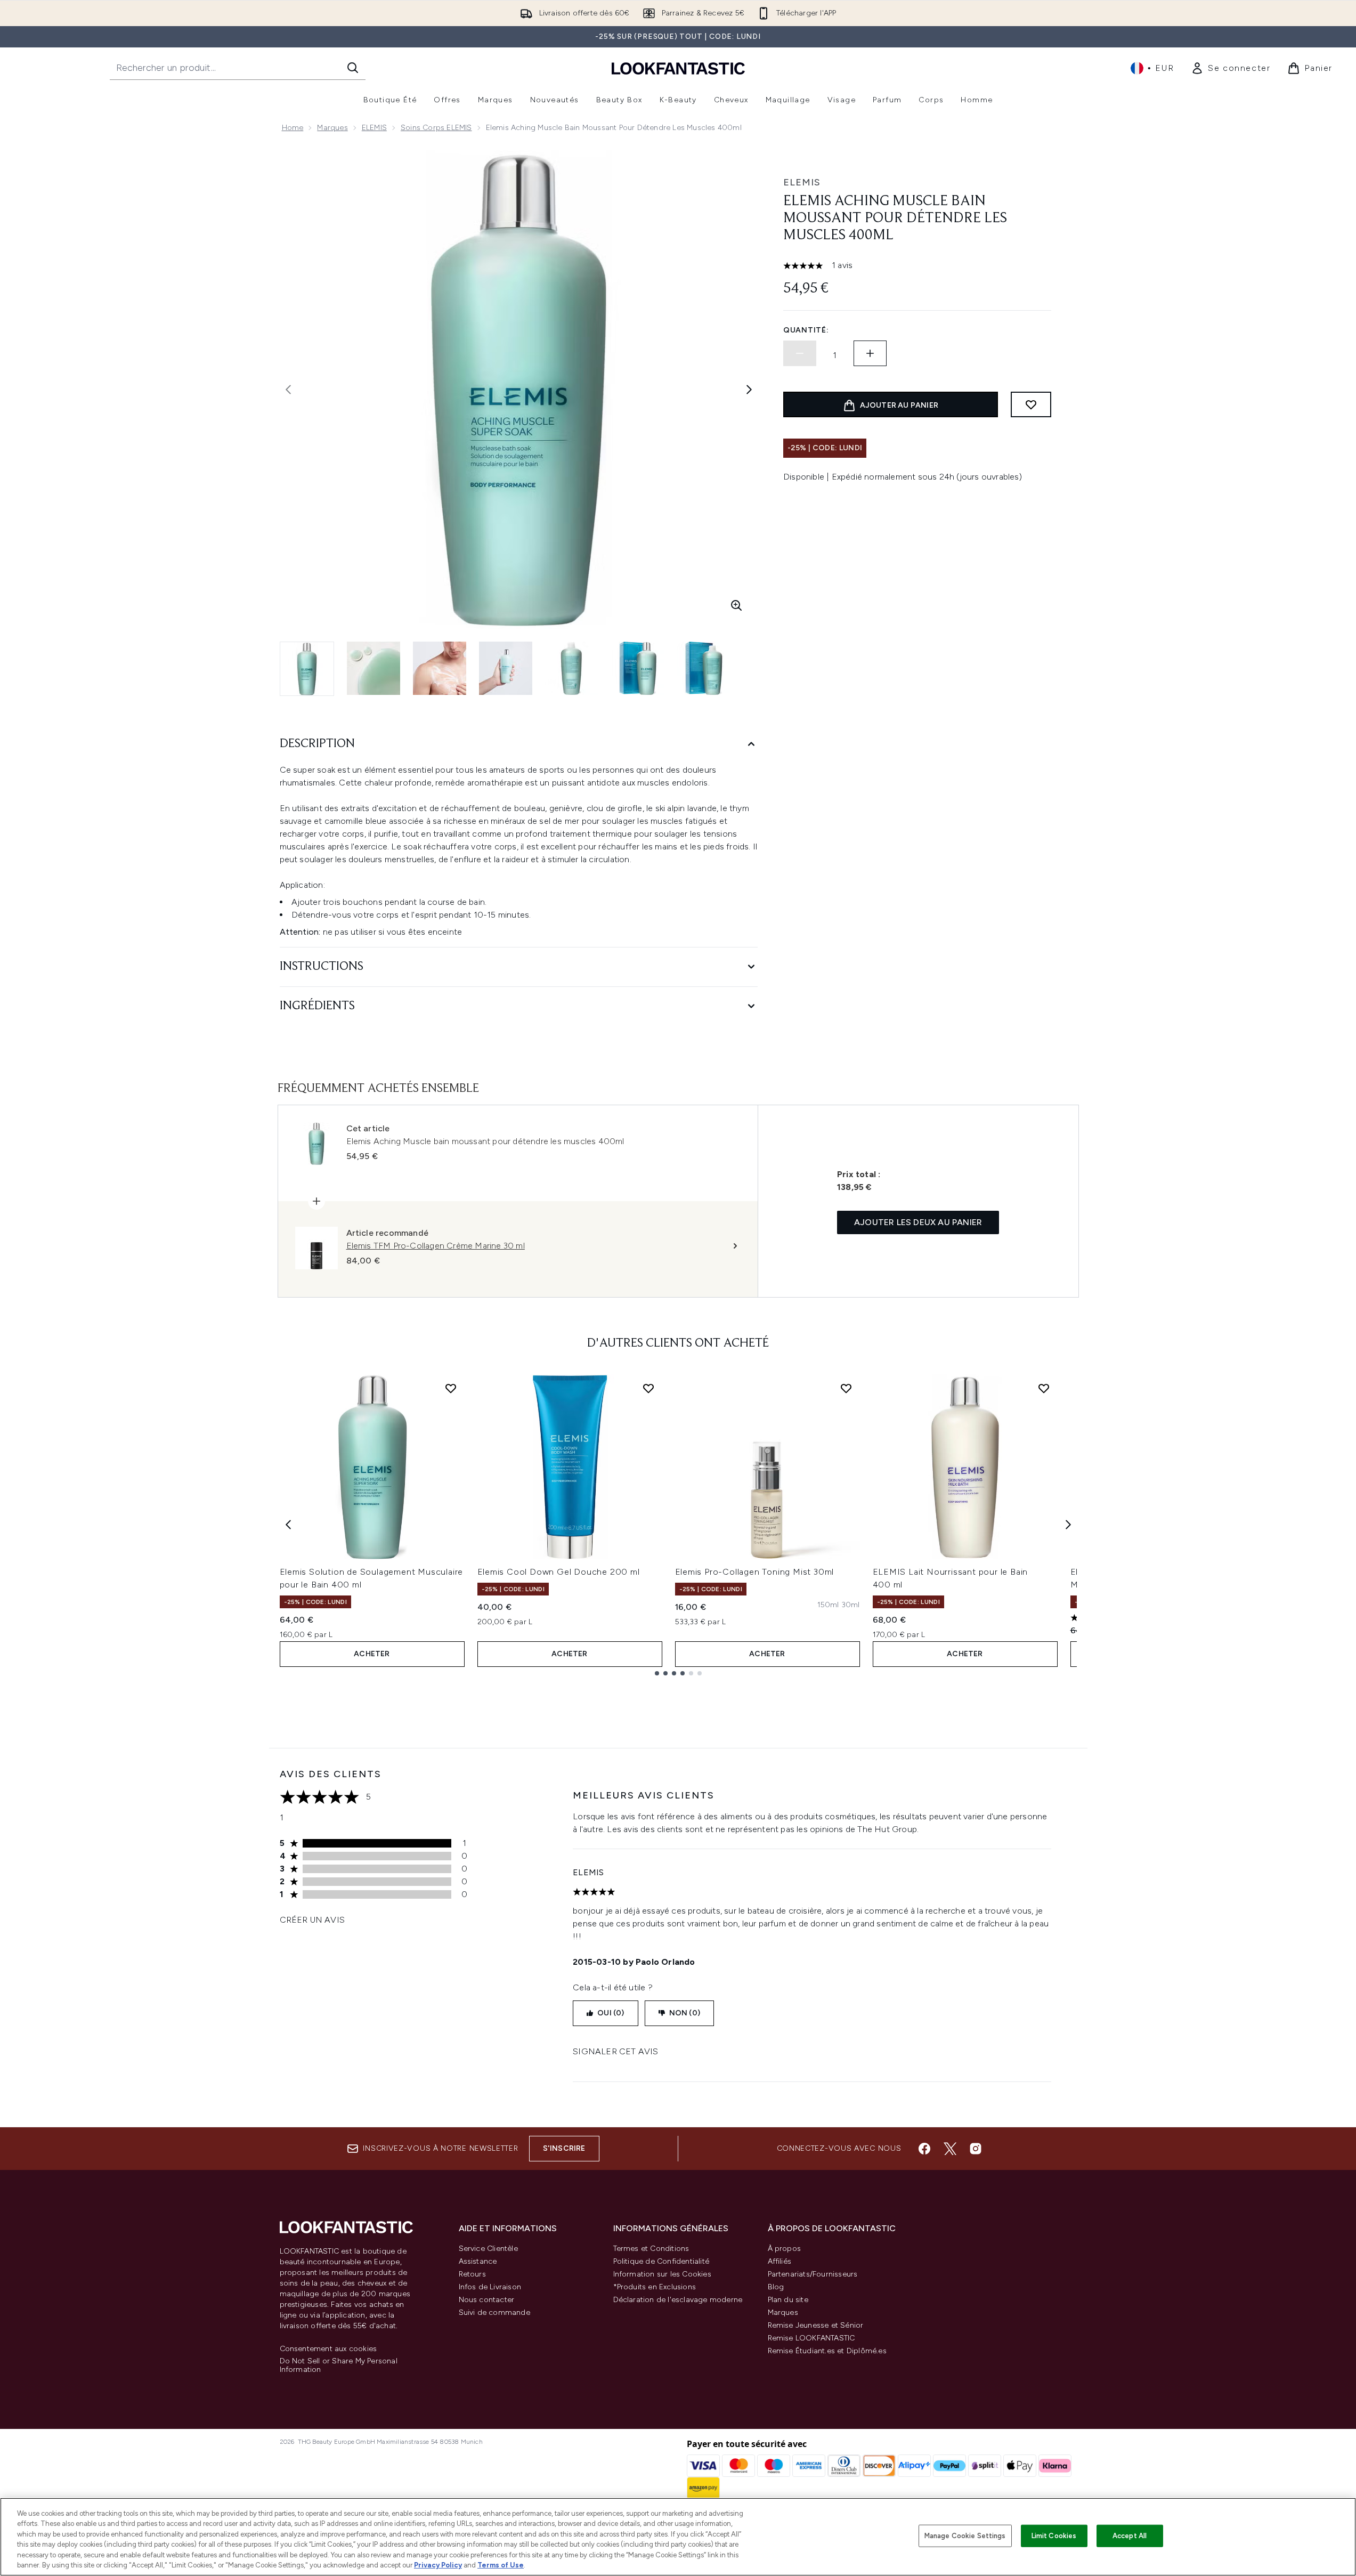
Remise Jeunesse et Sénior (816, 2325)
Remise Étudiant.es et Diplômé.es (827, 2351)
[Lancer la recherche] (353, 68)
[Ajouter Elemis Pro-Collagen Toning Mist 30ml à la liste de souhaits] (846, 1388)
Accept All (1130, 2536)
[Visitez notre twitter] (950, 2149)
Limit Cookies (1054, 2536)
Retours (472, 2274)
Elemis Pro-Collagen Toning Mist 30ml (755, 1572)
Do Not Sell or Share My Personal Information (339, 2366)
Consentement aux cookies (328, 2349)
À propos (785, 2249)
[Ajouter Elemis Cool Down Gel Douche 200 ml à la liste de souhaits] (648, 1388)
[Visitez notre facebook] (924, 2149)
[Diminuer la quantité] (800, 353)
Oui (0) (611, 2013)
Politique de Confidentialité (661, 2261)
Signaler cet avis (615, 2051)
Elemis (802, 182)
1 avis (842, 265)
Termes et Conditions (651, 2249)
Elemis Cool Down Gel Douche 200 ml (559, 1572)
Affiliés (780, 2261)
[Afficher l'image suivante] (749, 390)
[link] (1231, 68)
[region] (678, 2537)
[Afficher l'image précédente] (288, 390)
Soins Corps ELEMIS (436, 128)
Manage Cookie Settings (965, 2536)
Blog (776, 2287)
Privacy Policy (438, 2565)
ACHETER (372, 1654)
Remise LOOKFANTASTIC (811, 2338)
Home (293, 128)
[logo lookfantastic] (678, 68)
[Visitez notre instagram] (976, 2149)
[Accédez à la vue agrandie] (736, 605)
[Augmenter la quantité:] (870, 353)
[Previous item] (288, 1525)
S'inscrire (564, 2148)
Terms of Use (501, 2565)
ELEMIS (374, 128)
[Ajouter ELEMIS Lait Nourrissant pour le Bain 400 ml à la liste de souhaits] (1044, 1388)
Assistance (478, 2261)
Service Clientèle (488, 2249)
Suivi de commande (494, 2312)
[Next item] (1068, 1525)
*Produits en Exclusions (655, 2287)
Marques (332, 128)
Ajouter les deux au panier (918, 1222)
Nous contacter (487, 2300)
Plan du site (788, 2300)
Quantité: (806, 330)
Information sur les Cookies (662, 2274)
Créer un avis (312, 1920)
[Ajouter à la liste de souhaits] (1031, 404)
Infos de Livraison (490, 2287)
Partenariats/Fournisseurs (813, 2274)
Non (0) (685, 2013)
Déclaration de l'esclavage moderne (678, 2300)
